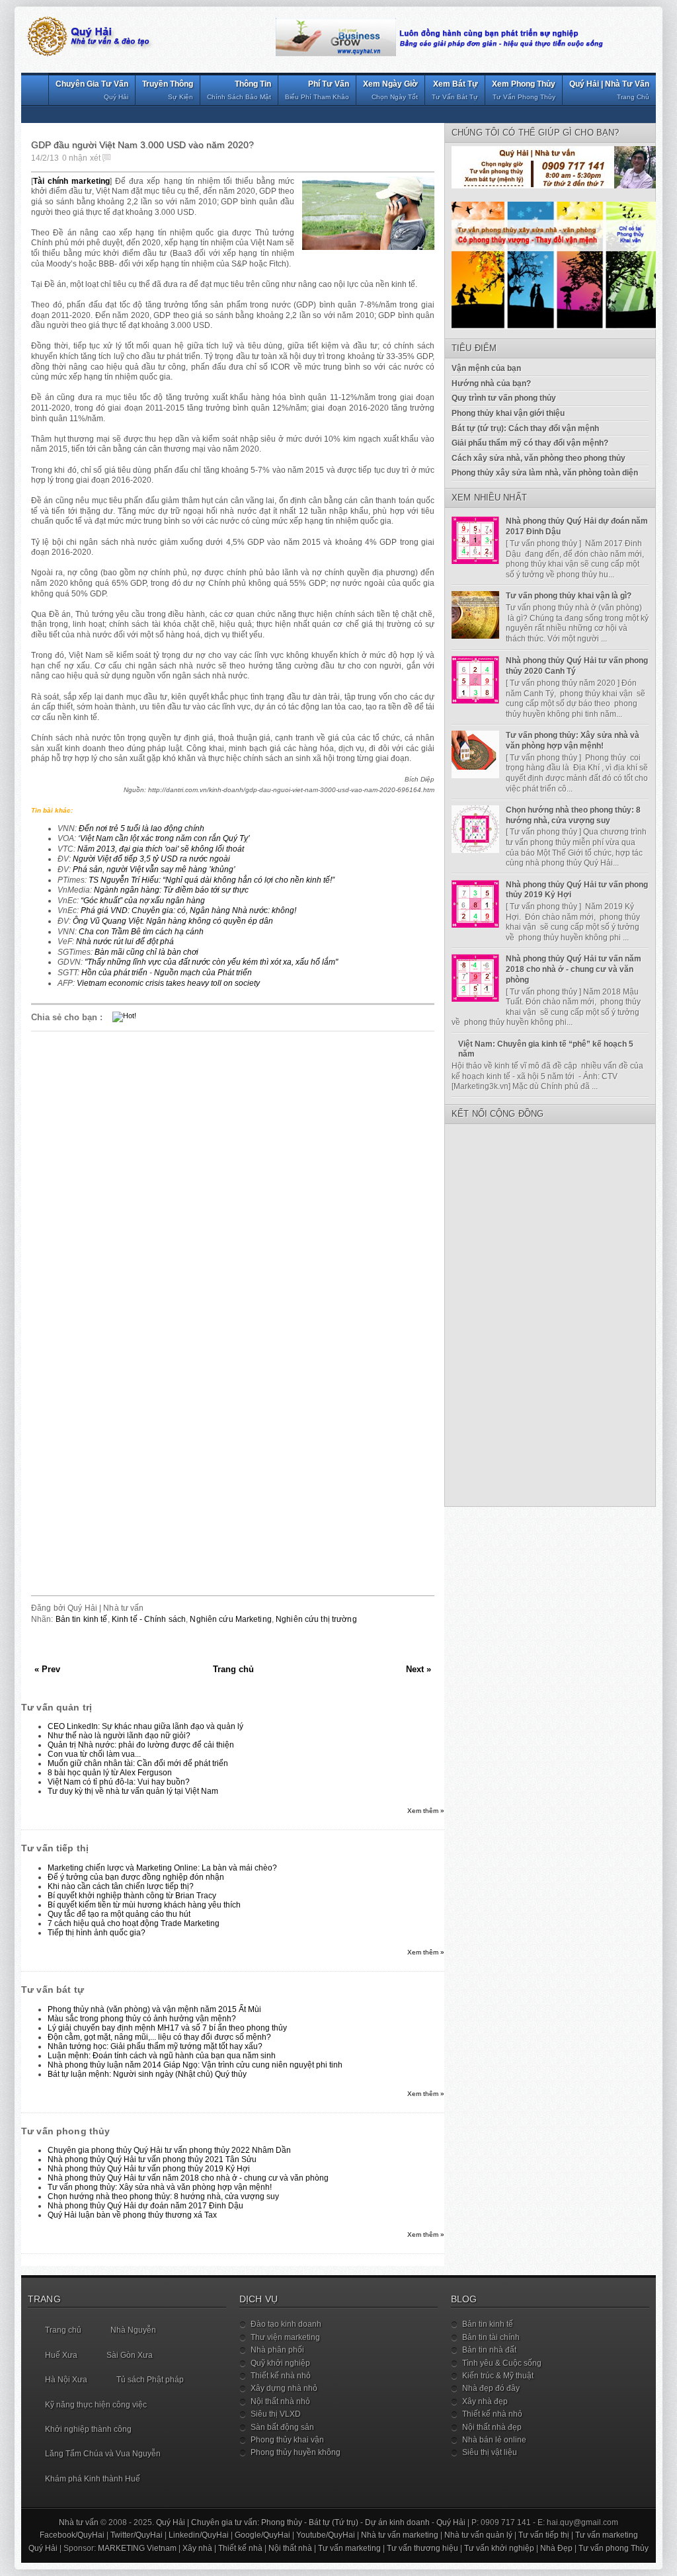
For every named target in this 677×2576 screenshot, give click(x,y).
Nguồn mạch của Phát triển (203, 973)
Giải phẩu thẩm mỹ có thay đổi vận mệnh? (530, 443)
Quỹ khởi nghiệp (280, 2363)
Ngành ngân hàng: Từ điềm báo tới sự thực (171, 890)
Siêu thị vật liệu (490, 2452)
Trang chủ (233, 1669)
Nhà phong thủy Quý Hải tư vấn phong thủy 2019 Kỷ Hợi (149, 2169)
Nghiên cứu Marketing (230, 1619)
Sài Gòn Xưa (130, 2355)
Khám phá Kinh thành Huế (93, 2479)
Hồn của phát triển (114, 973)
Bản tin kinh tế (82, 1619)
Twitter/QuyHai (137, 2535)
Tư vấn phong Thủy (614, 2548)
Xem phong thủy (524, 90)
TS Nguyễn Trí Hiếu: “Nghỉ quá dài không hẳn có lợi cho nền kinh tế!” (212, 880)
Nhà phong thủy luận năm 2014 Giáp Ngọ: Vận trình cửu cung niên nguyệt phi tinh (195, 2065)
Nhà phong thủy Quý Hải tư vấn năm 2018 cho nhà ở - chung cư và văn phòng (188, 2178)
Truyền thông (168, 90)
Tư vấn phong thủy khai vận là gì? (569, 596)
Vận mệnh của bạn (486, 368)
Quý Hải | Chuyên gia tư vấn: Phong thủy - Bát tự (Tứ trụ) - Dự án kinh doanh (293, 2522)
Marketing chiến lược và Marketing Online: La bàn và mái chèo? (162, 1868)
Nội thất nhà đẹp (492, 2427)
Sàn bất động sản (282, 2427)
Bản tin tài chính (491, 2337)
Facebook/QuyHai (72, 2535)
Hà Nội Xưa (66, 2380)
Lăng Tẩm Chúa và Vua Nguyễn (103, 2454)
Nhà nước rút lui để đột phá (125, 942)
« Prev (47, 1669)
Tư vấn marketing (607, 2535)
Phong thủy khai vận (287, 2440)
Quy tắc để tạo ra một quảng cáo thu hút (119, 1914)
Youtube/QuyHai (326, 2535)
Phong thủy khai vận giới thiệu (508, 413)
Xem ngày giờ (390, 90)
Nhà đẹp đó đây (491, 2388)
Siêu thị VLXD (276, 2414)
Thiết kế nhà (240, 2548)
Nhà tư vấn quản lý (478, 2535)
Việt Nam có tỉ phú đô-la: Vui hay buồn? (119, 1782)
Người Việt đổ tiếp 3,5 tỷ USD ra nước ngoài (151, 859)
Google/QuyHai (262, 2535)
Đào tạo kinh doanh (286, 2324)
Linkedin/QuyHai (199, 2535)
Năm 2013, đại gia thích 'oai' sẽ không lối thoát (161, 849)
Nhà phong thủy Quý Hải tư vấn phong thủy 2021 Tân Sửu (152, 2159)
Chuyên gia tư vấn (92, 90)
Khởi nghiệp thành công (88, 2429)
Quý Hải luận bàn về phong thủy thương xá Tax (132, 2215)
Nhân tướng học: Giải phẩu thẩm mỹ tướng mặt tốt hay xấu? (155, 2046)
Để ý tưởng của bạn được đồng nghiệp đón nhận (136, 1877)
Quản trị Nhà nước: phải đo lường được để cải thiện (141, 1745)
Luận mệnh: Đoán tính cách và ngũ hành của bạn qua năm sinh (162, 2056)
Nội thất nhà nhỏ (280, 2401)
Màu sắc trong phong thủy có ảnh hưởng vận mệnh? (142, 2019)
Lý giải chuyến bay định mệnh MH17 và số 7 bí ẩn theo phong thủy (167, 2028)
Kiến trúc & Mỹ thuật (498, 2376)
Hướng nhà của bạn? (491, 383)
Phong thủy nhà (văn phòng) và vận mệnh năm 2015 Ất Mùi (154, 2009)
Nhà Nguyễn (133, 2330)
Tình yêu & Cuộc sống (502, 2363)
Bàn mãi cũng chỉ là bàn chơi (146, 952)
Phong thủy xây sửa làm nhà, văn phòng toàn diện (545, 473)
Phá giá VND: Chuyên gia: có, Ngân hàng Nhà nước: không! (188, 910)
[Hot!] (124, 1016)
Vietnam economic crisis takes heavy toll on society (168, 983)
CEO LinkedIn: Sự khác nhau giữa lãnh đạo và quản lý (145, 1726)
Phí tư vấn (317, 90)
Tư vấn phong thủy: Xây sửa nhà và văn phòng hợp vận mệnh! (160, 2187)
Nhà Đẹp (556, 2548)
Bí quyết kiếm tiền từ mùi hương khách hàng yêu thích (144, 1905)
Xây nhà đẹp (485, 2401)
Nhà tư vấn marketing (400, 2535)
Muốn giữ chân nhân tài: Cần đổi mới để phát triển (138, 1763)
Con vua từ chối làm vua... (94, 1754)
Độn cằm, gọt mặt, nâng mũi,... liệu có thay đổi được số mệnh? (159, 2037)
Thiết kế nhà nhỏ (281, 2376)
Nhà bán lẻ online (494, 2440)
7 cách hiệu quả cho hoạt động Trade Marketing (134, 1923)
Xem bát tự (455, 90)
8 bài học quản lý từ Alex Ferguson (110, 1773)
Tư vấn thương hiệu (422, 2548)
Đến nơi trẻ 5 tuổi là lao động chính (141, 828)
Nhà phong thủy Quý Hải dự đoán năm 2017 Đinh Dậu (145, 2206)
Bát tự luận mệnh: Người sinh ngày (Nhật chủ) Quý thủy (147, 2074)
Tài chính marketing (71, 181)
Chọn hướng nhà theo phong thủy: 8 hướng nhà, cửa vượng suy (163, 2196)
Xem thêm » (426, 1811)
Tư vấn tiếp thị (544, 2535)
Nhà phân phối (277, 2350)
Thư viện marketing (285, 2337)
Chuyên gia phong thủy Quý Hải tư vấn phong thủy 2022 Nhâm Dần (169, 2150)
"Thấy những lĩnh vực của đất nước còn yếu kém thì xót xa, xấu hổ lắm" (211, 962)
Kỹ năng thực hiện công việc (96, 2405)
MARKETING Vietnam (137, 2548)
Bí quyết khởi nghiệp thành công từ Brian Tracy (132, 1896)
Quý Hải (451, 2522)
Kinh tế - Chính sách (149, 1619)
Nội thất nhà (290, 2548)
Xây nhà (197, 2548)
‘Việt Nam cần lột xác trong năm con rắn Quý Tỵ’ (164, 838)
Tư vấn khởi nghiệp (499, 2548)
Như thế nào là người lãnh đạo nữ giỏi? (119, 1736)
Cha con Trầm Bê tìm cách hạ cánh (141, 932)
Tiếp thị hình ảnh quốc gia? (97, 1933)
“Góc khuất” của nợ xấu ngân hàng (143, 901)
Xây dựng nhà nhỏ (284, 2388)
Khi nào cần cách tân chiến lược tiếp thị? (121, 1886)
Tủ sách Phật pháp (150, 2380)
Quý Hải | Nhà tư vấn (609, 90)
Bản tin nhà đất (489, 2350)
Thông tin (239, 90)
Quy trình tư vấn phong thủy (504, 398)
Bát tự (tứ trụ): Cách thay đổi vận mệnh (525, 428)
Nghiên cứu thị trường (316, 1619)
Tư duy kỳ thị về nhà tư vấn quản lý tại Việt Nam (133, 1791)
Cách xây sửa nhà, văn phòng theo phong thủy (538, 458)
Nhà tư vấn (79, 2522)
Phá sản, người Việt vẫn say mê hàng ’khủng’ (154, 869)
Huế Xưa (61, 2355)
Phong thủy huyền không (296, 2452)
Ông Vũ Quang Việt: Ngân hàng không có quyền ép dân (173, 921)
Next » (418, 1669)
